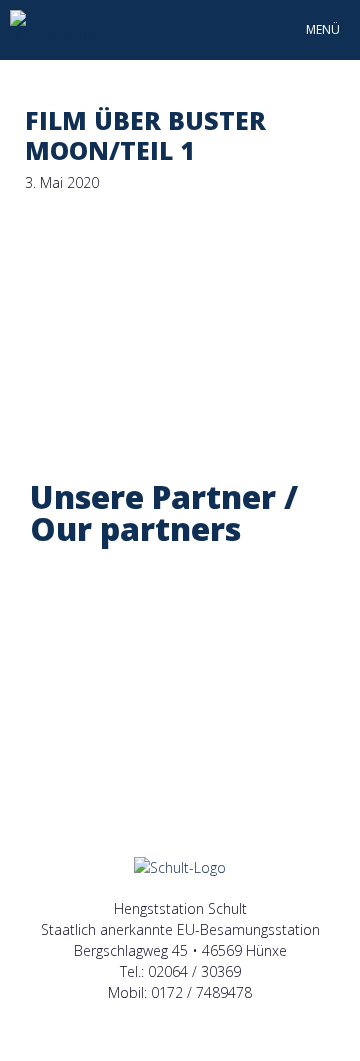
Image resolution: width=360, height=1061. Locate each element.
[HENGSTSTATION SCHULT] (58, 30)
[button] (49, 665)
